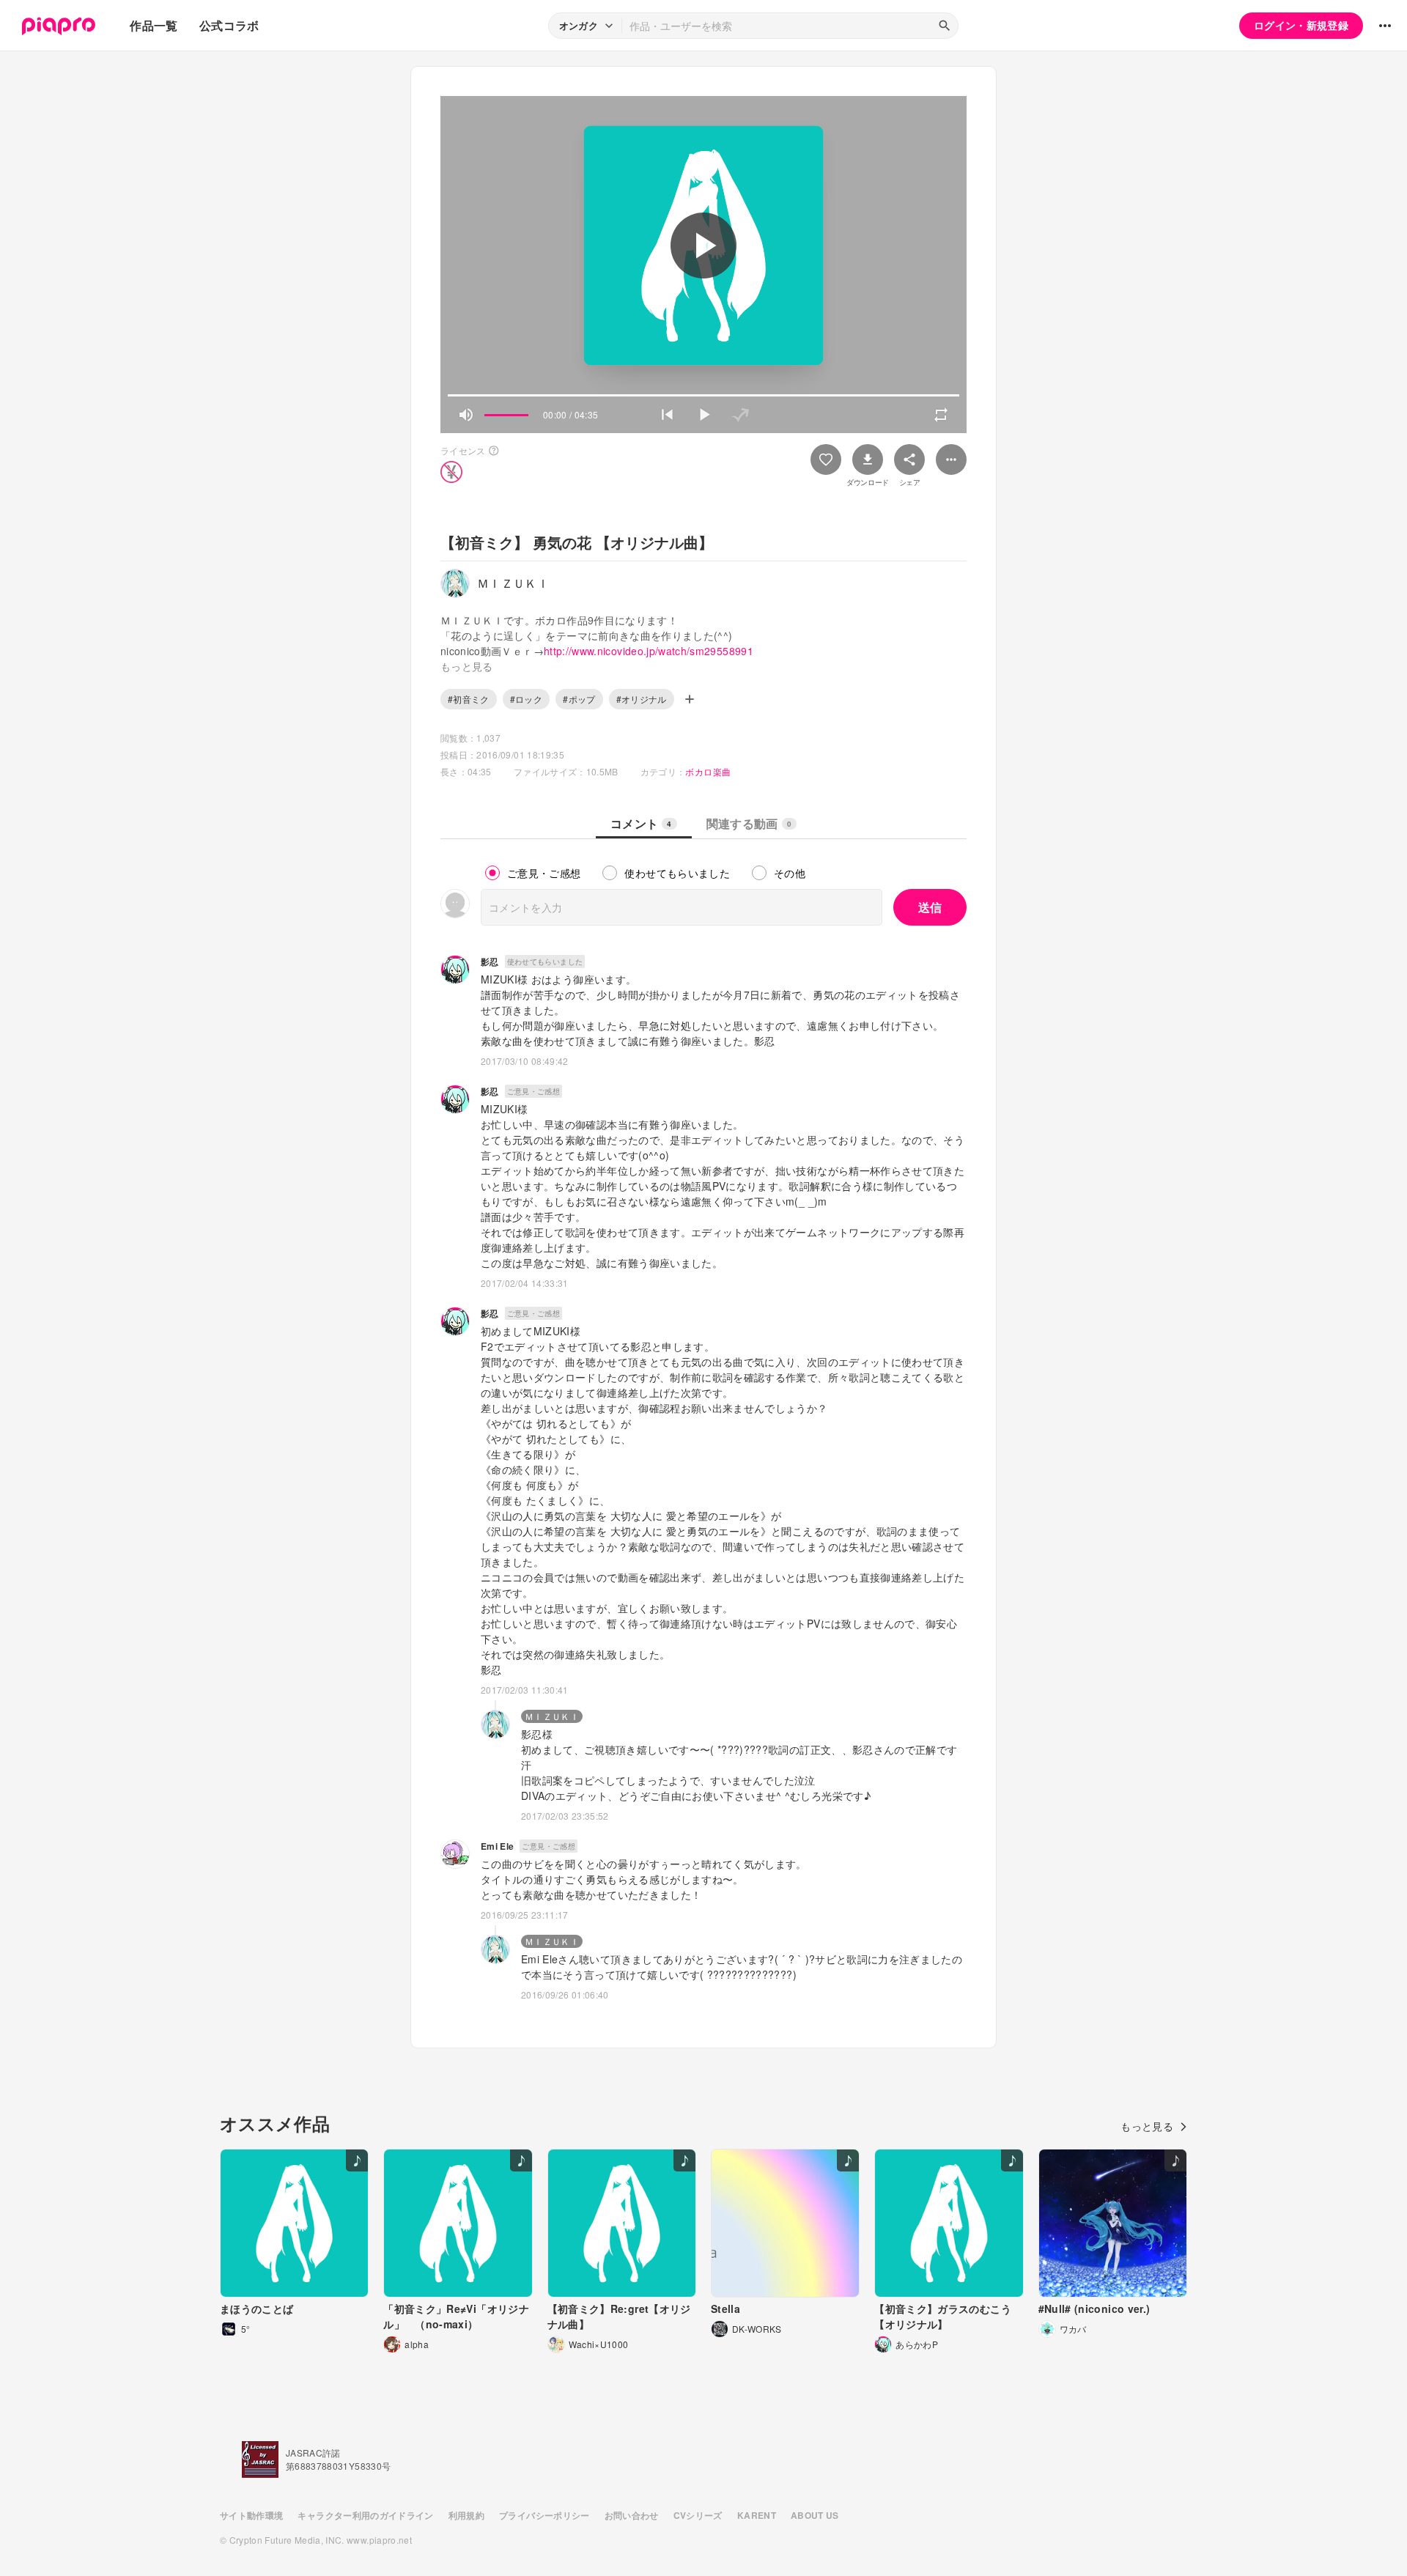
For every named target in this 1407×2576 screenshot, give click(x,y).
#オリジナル (642, 699)
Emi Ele (497, 1846)
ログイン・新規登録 (1301, 25)
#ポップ (579, 699)
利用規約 (466, 2515)
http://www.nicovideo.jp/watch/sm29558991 (649, 651)
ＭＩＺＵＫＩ (552, 1716)
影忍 (490, 962)
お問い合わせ (632, 2515)
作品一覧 (154, 25)
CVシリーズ (698, 2515)
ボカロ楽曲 (708, 771)
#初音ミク (469, 699)
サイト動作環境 (251, 2515)
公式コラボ (229, 25)
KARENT (757, 2515)
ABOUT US (815, 2515)
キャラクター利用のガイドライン (365, 2515)
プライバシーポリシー (544, 2515)
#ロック (526, 699)
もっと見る (1147, 2126)
